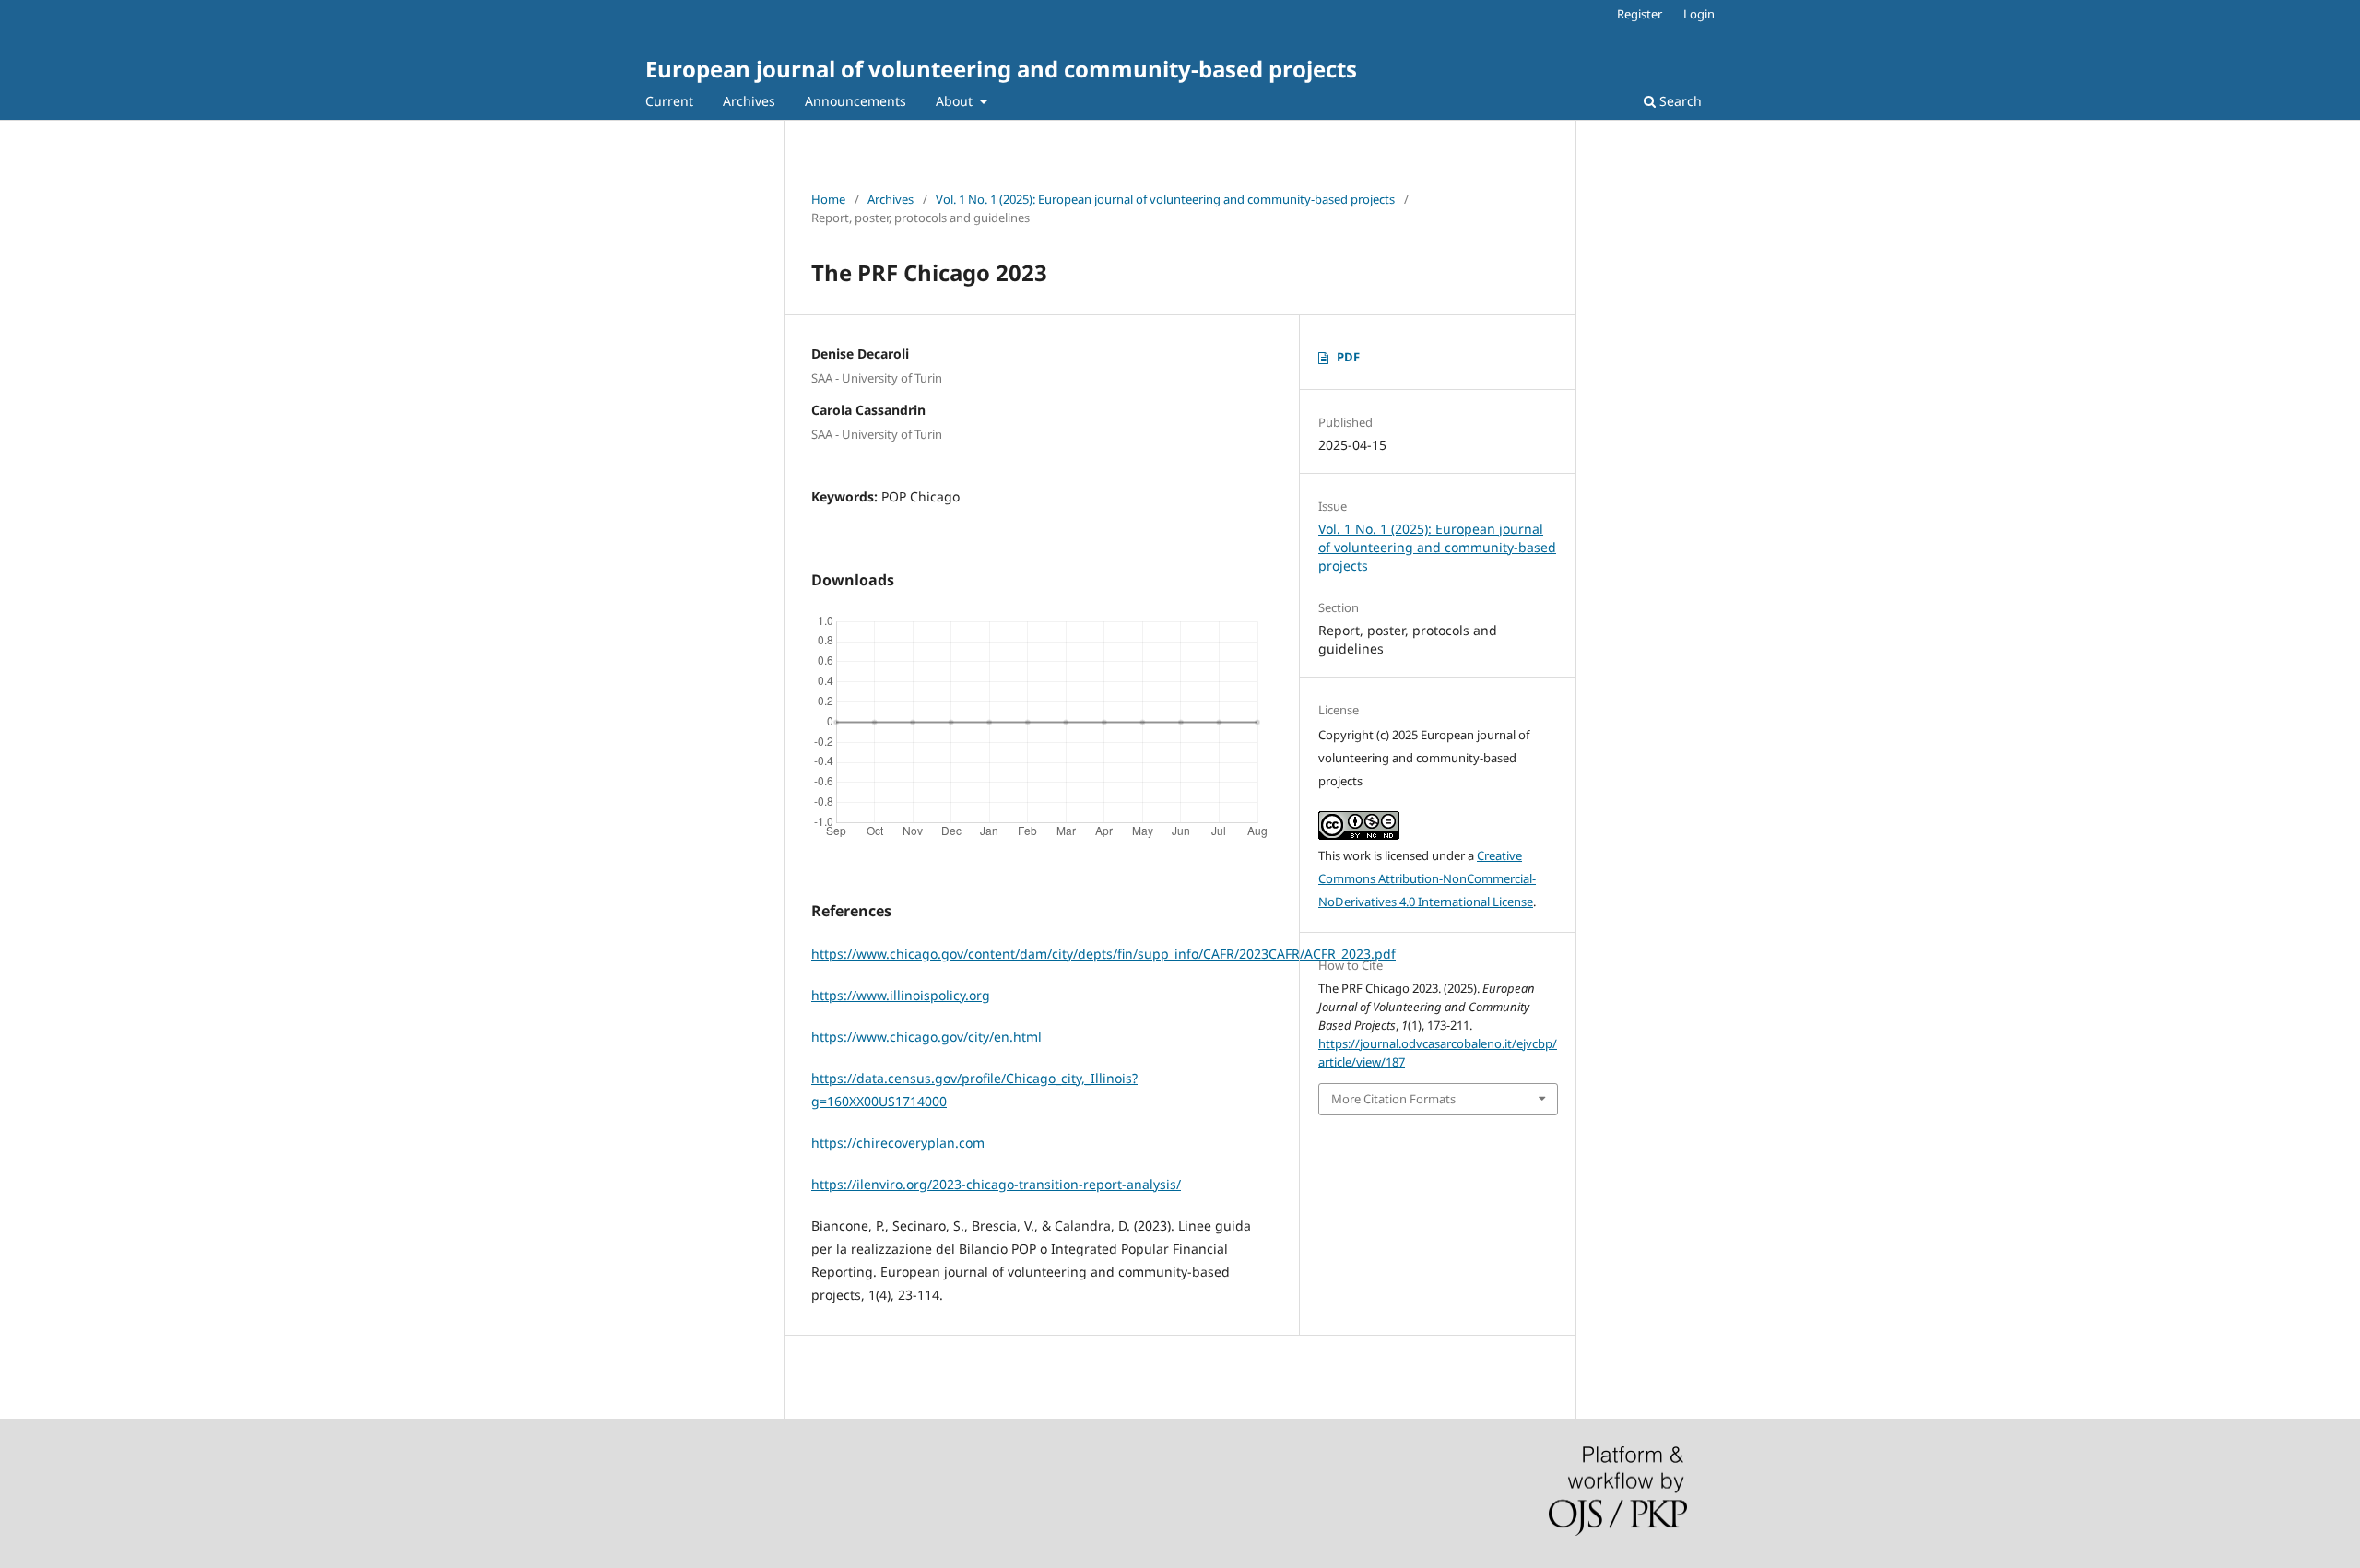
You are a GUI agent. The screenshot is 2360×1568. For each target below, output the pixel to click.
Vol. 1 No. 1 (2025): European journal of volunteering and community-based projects (1165, 199)
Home (828, 199)
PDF (1348, 357)
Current (669, 101)
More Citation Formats (1393, 1099)
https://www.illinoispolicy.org (901, 995)
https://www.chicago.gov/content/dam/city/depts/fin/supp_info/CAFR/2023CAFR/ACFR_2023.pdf (1103, 954)
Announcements (855, 101)
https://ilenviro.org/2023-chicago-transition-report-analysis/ (996, 1184)
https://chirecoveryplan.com (898, 1143)
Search (1679, 101)
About (956, 101)
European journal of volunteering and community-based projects (1001, 69)
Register (1640, 14)
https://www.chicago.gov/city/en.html (926, 1037)
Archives (749, 101)
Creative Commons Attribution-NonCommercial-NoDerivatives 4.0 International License (1427, 878)
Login (1699, 14)
